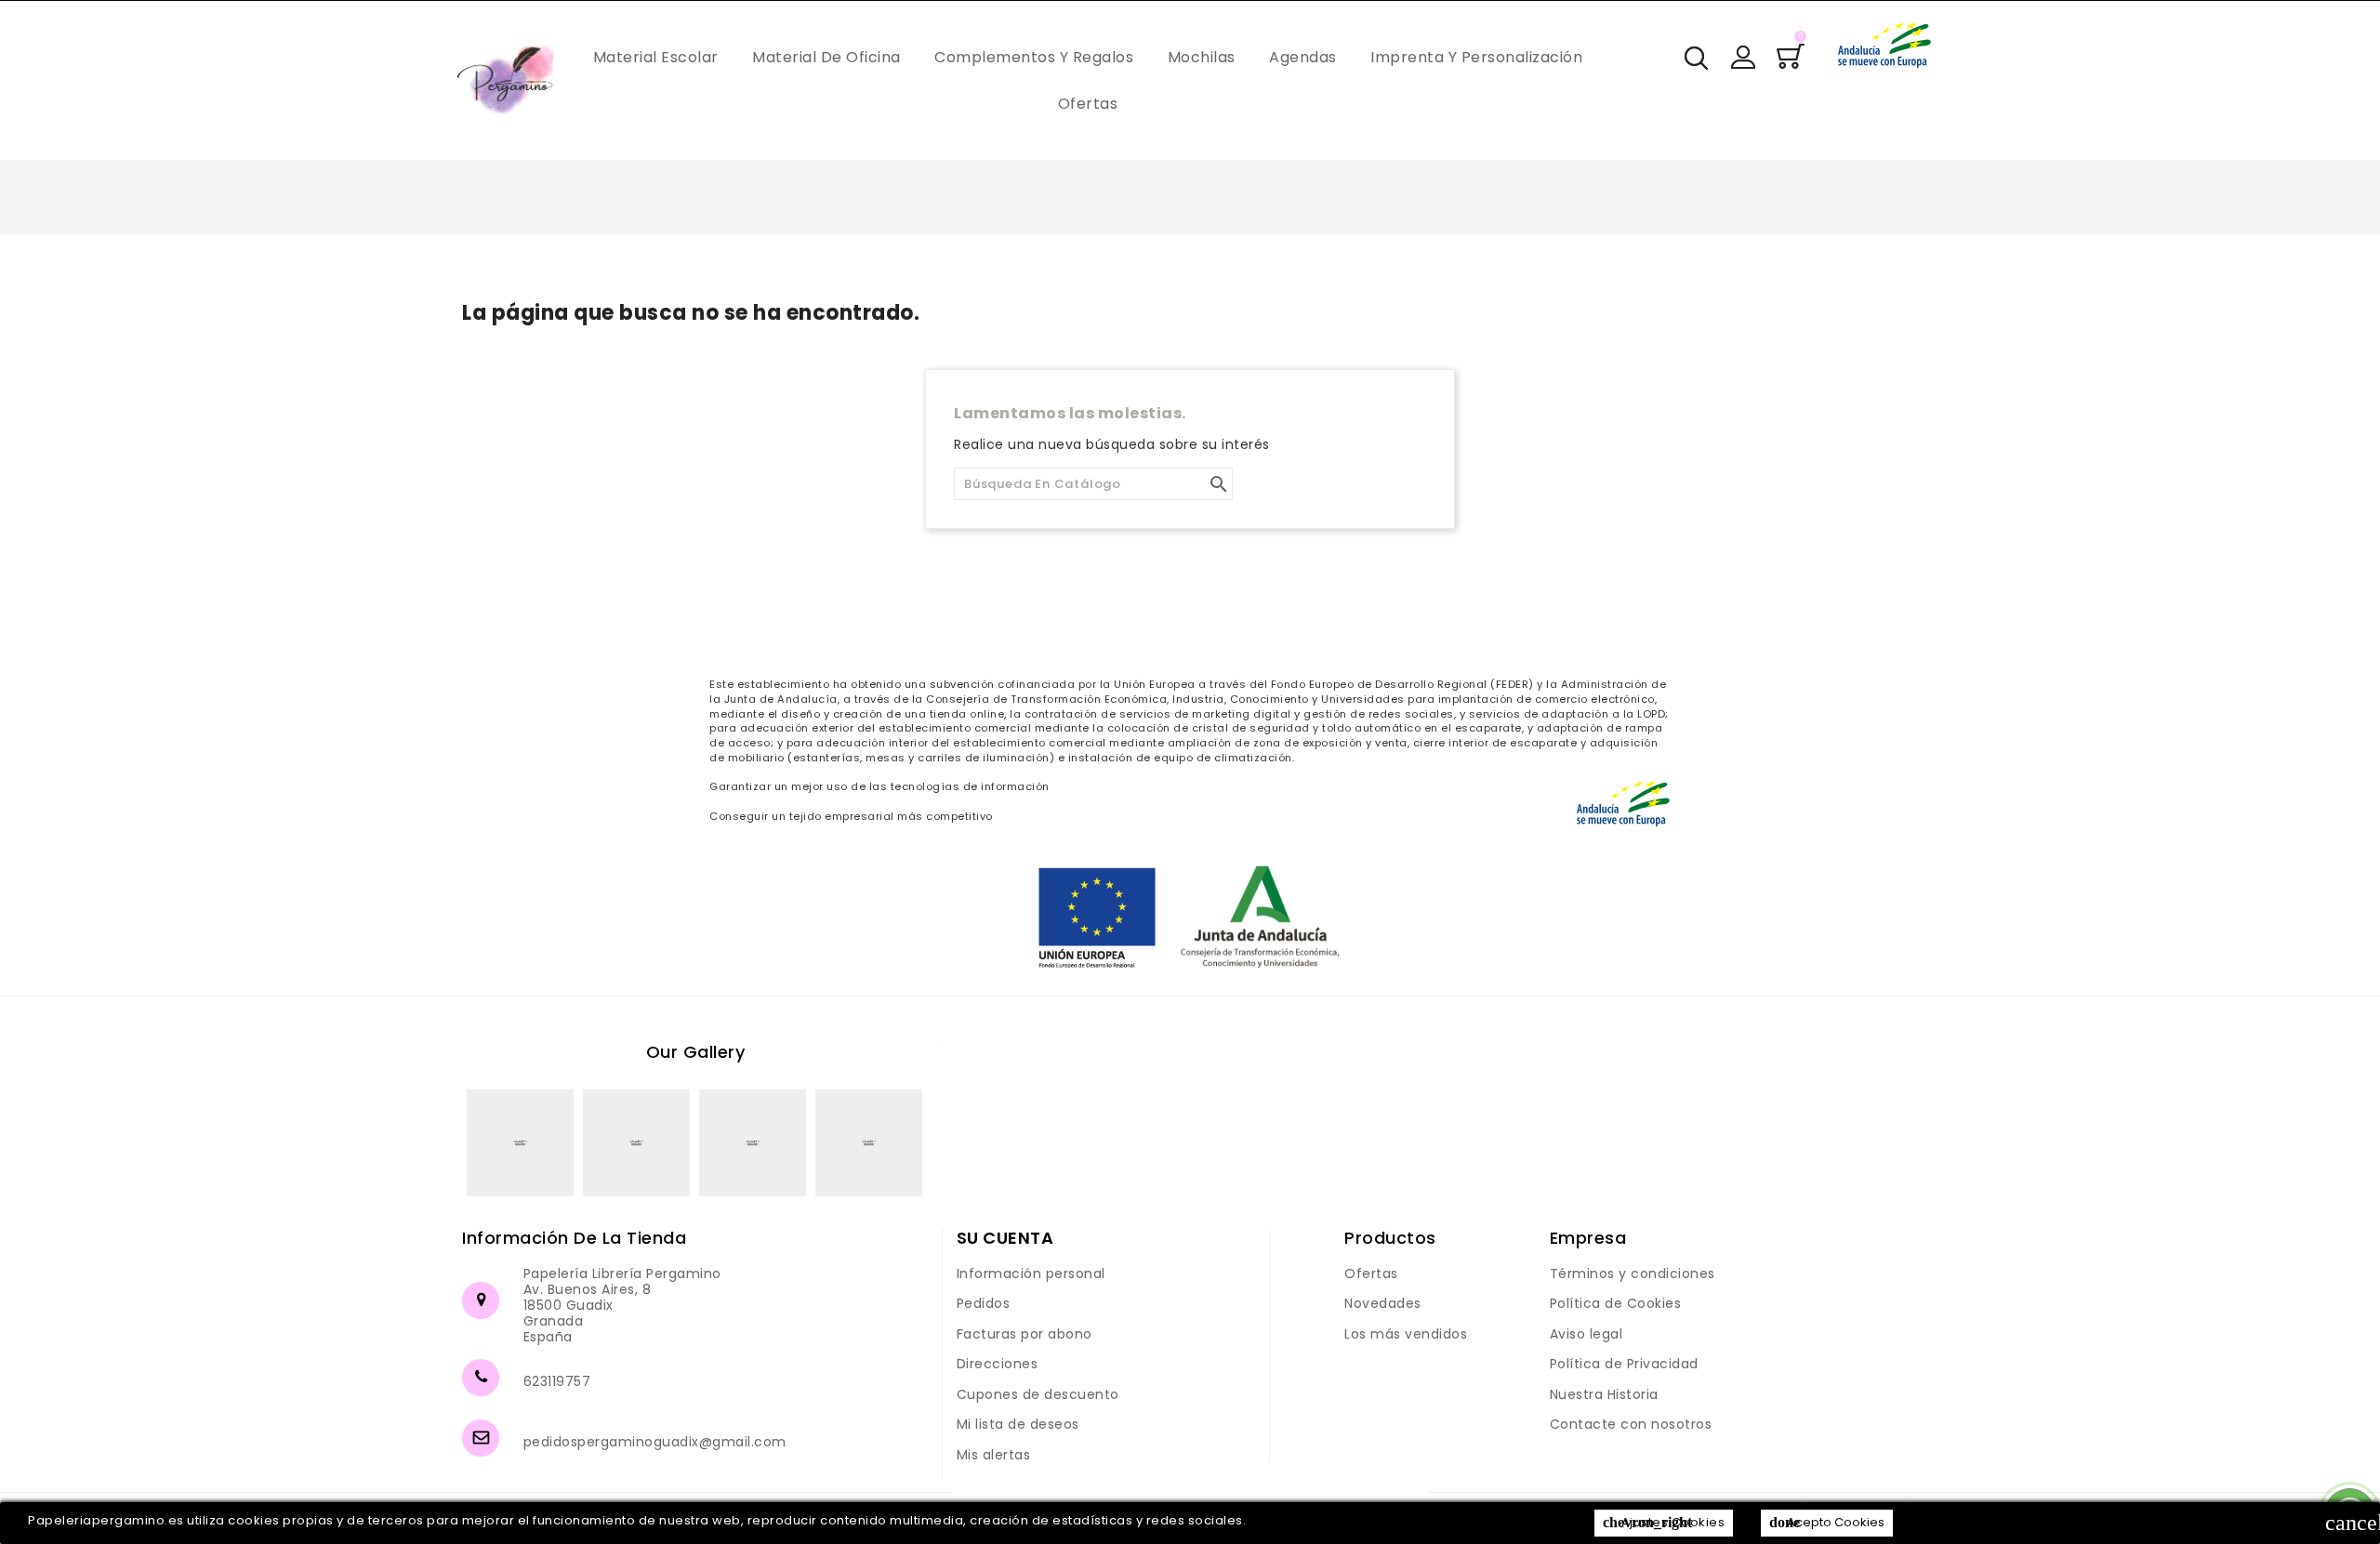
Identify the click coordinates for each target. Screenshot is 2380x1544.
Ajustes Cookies (1664, 1522)
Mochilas (1202, 57)
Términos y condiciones (1633, 1273)
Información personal (1031, 1273)
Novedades (1383, 1303)
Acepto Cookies (1827, 1522)
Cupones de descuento (1038, 1394)
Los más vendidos (1406, 1334)
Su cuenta (1005, 1238)
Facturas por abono (1025, 1334)
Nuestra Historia (1604, 1394)
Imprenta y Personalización (1476, 57)
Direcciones (998, 1364)
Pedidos (984, 1303)
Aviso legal (1587, 1334)
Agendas (1303, 57)
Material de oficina (826, 57)
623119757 (557, 1381)
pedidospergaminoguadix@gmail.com (655, 1442)
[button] (1743, 57)
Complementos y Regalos (1034, 57)
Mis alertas (994, 1455)
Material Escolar (656, 57)
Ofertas (1088, 104)
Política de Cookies (1616, 1303)
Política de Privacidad (1624, 1364)
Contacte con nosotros (1631, 1424)
